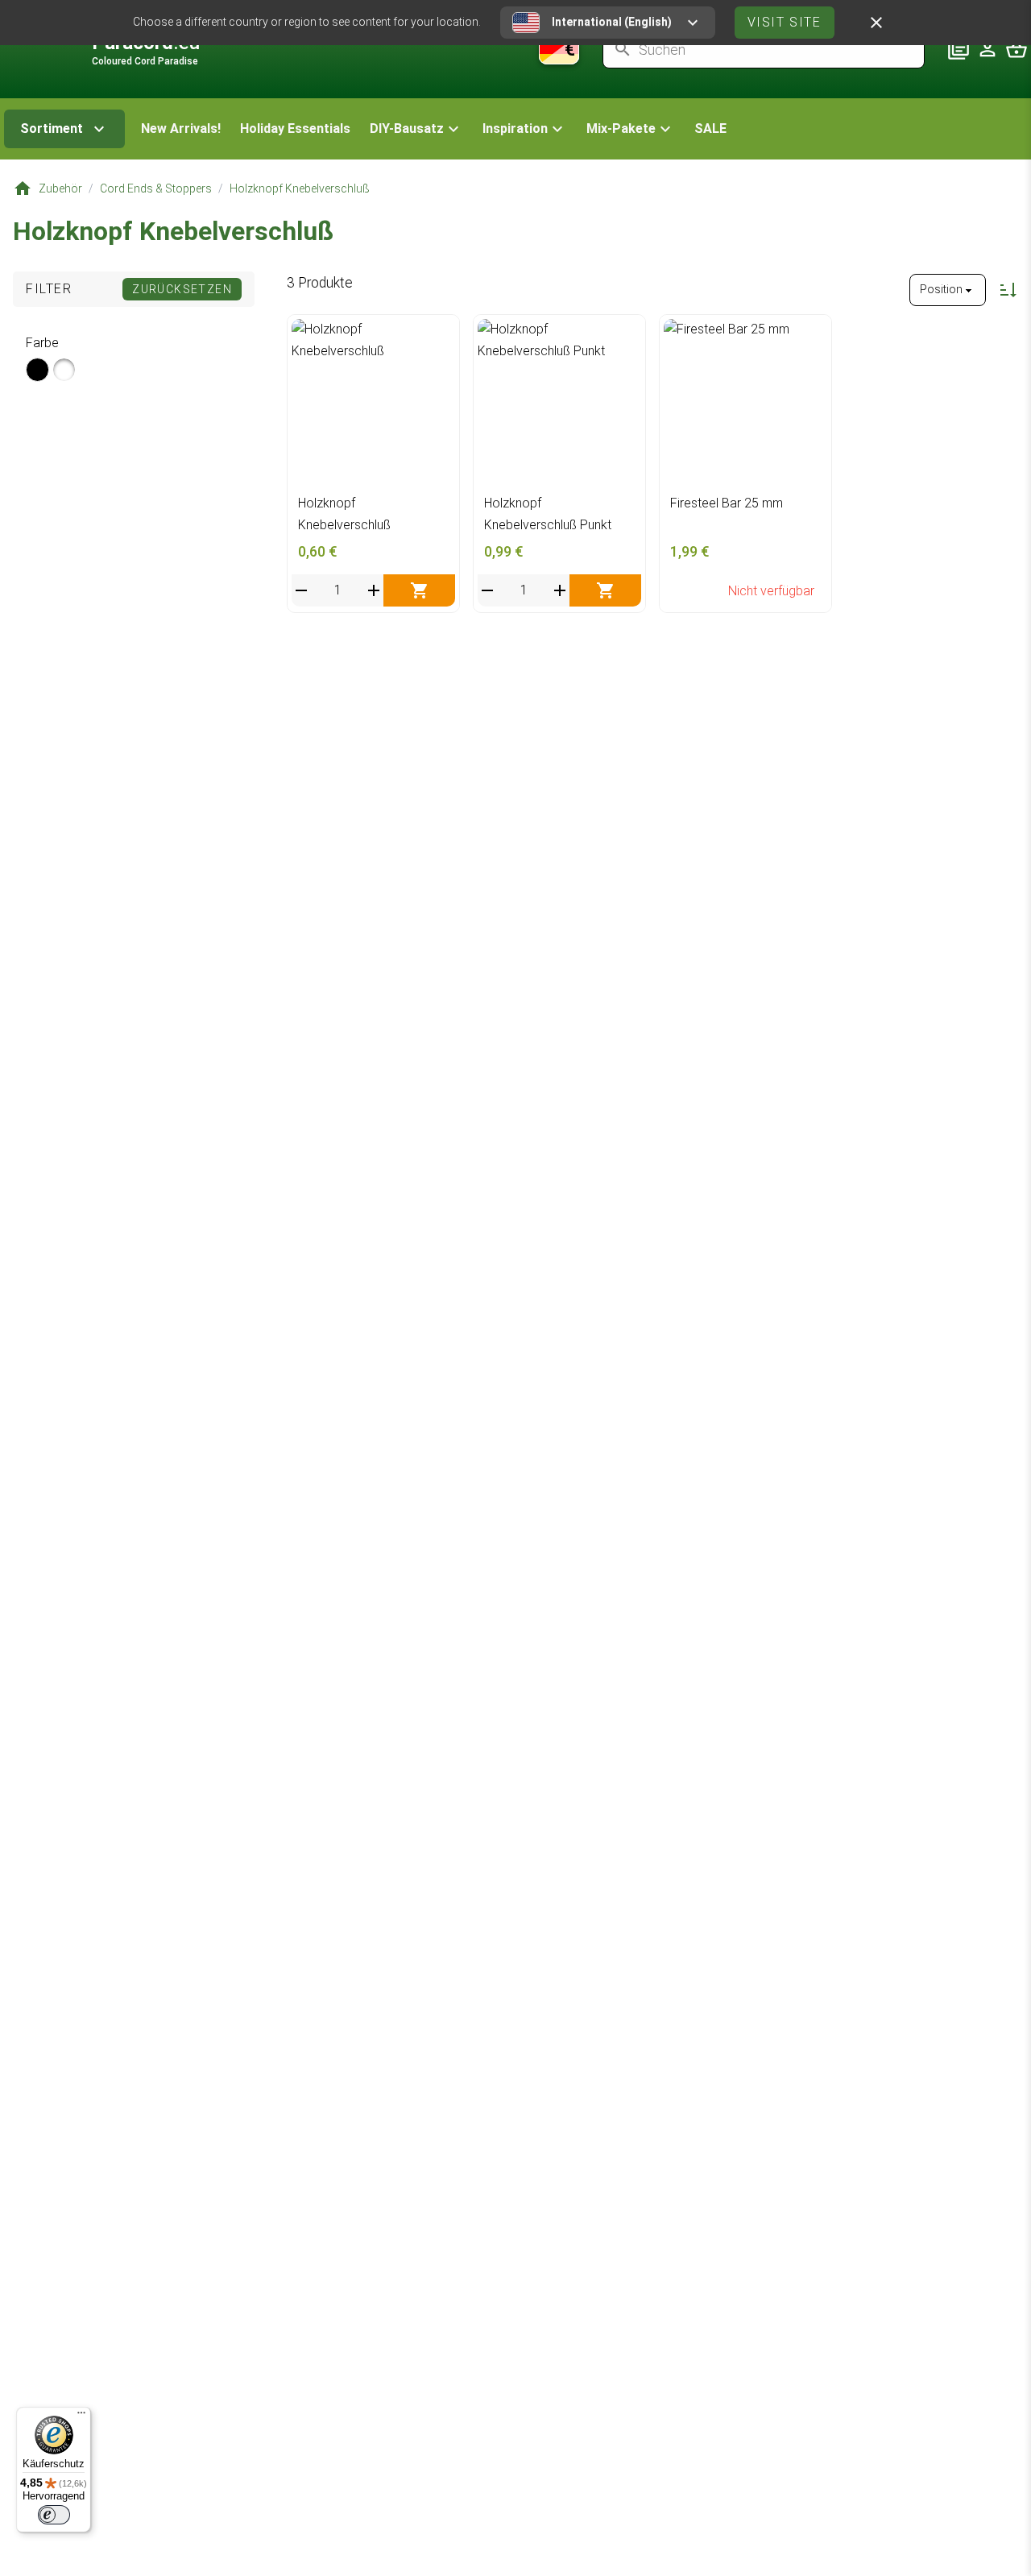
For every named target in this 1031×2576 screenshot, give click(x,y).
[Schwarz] (37, 370)
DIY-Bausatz (407, 128)
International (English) (612, 22)
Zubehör (60, 188)
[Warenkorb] (1017, 49)
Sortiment (52, 128)
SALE (710, 128)
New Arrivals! (181, 128)
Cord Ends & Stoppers (156, 188)
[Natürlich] (64, 370)
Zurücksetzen (182, 289)
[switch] (54, 2515)
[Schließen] (876, 23)
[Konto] (988, 49)
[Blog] (959, 49)
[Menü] (81, 2417)
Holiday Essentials (295, 128)
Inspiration (515, 128)
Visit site (785, 22)
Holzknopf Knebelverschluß (300, 188)
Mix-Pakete (621, 128)
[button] (416, 129)
